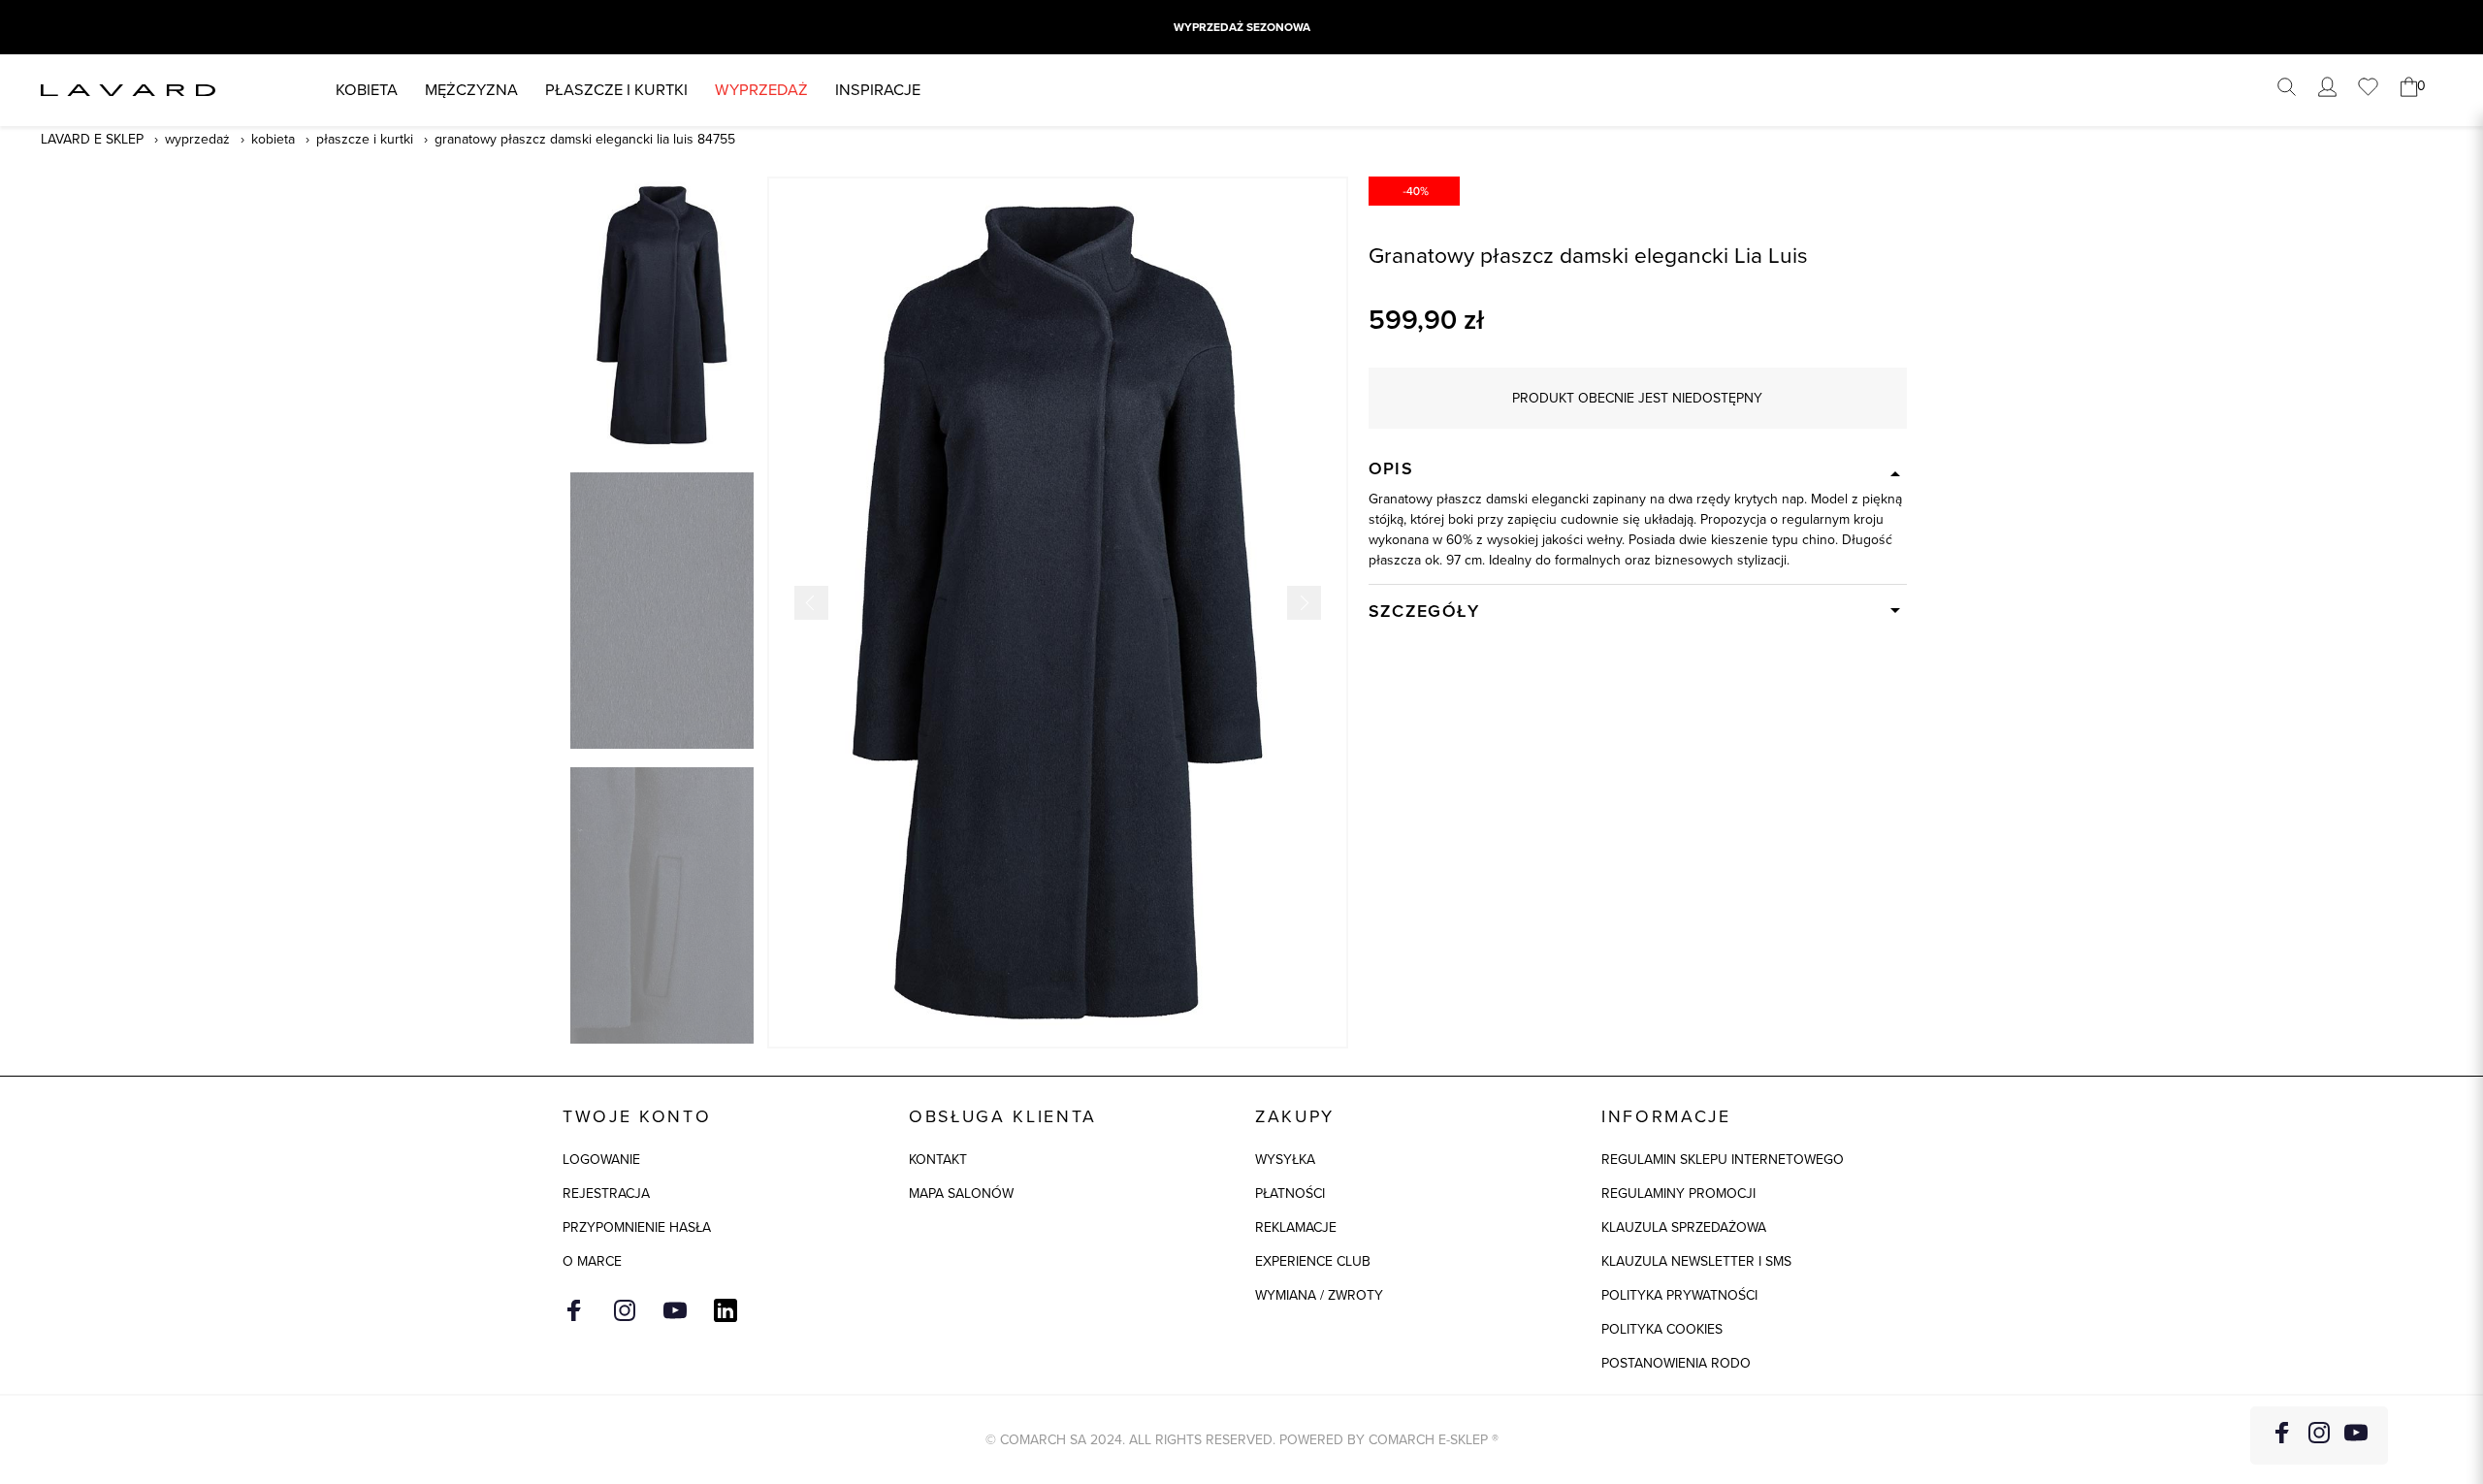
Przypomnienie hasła (637, 1227)
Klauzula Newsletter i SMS (1696, 1261)
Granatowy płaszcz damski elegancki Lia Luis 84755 (585, 139)
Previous (811, 603)
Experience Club (1313, 1261)
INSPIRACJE (878, 90)
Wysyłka (1285, 1160)
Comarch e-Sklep (1428, 1440)
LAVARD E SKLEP (92, 139)
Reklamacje (1296, 1227)
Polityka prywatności (1679, 1295)
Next (1304, 603)
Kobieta (367, 90)
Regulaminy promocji (1678, 1194)
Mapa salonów (961, 1194)
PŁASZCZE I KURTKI (616, 90)
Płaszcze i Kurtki (365, 139)
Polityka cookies (1662, 1329)
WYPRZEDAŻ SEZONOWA (1242, 27)
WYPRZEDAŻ (761, 90)
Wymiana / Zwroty (1319, 1295)
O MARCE (592, 1261)
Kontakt (938, 1160)
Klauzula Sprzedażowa (1684, 1227)
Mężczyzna (471, 90)
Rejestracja (606, 1194)
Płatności (1290, 1194)
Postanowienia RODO (1676, 1363)
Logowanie (601, 1160)
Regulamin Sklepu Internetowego (1723, 1160)
